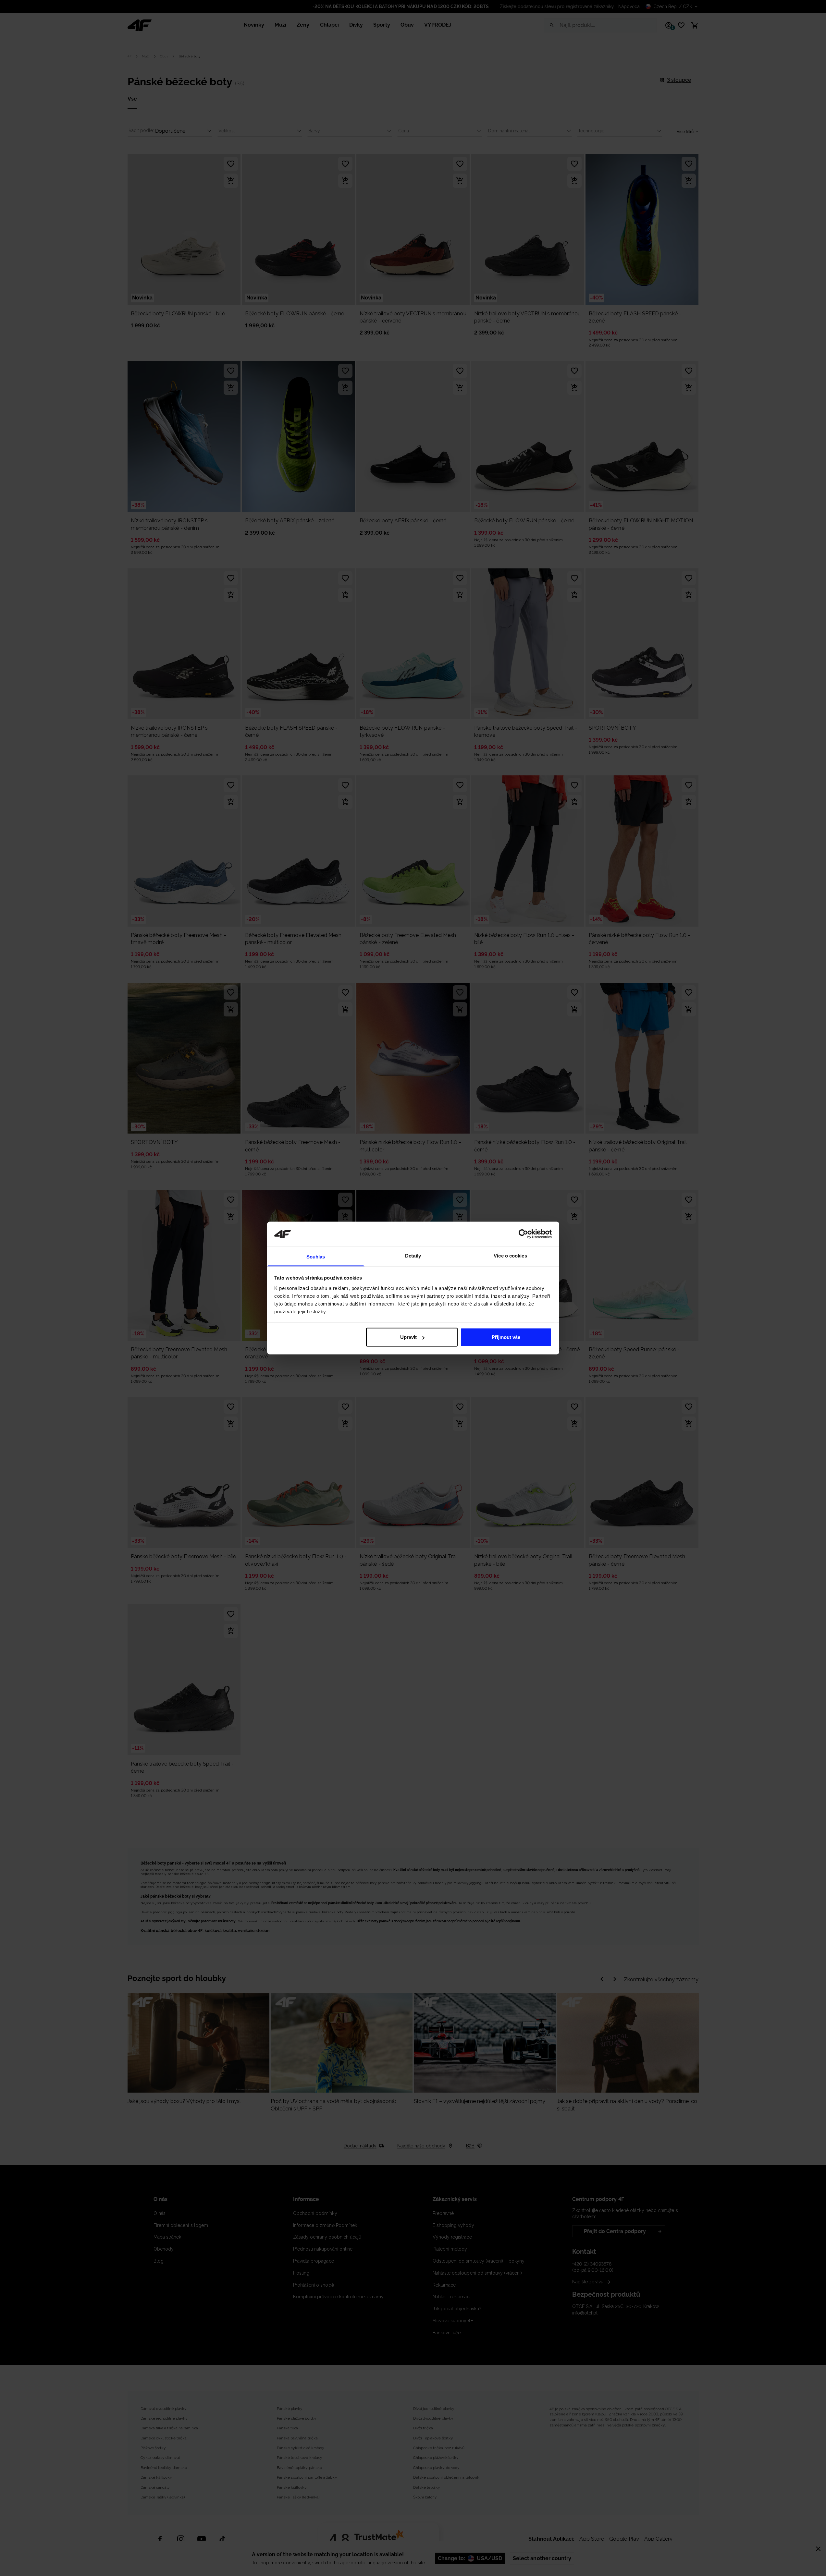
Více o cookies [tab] (510, 1255)
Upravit (408, 1337)
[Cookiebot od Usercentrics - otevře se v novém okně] (523, 1234)
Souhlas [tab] (316, 1256)
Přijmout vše (506, 1337)
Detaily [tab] (413, 1255)
